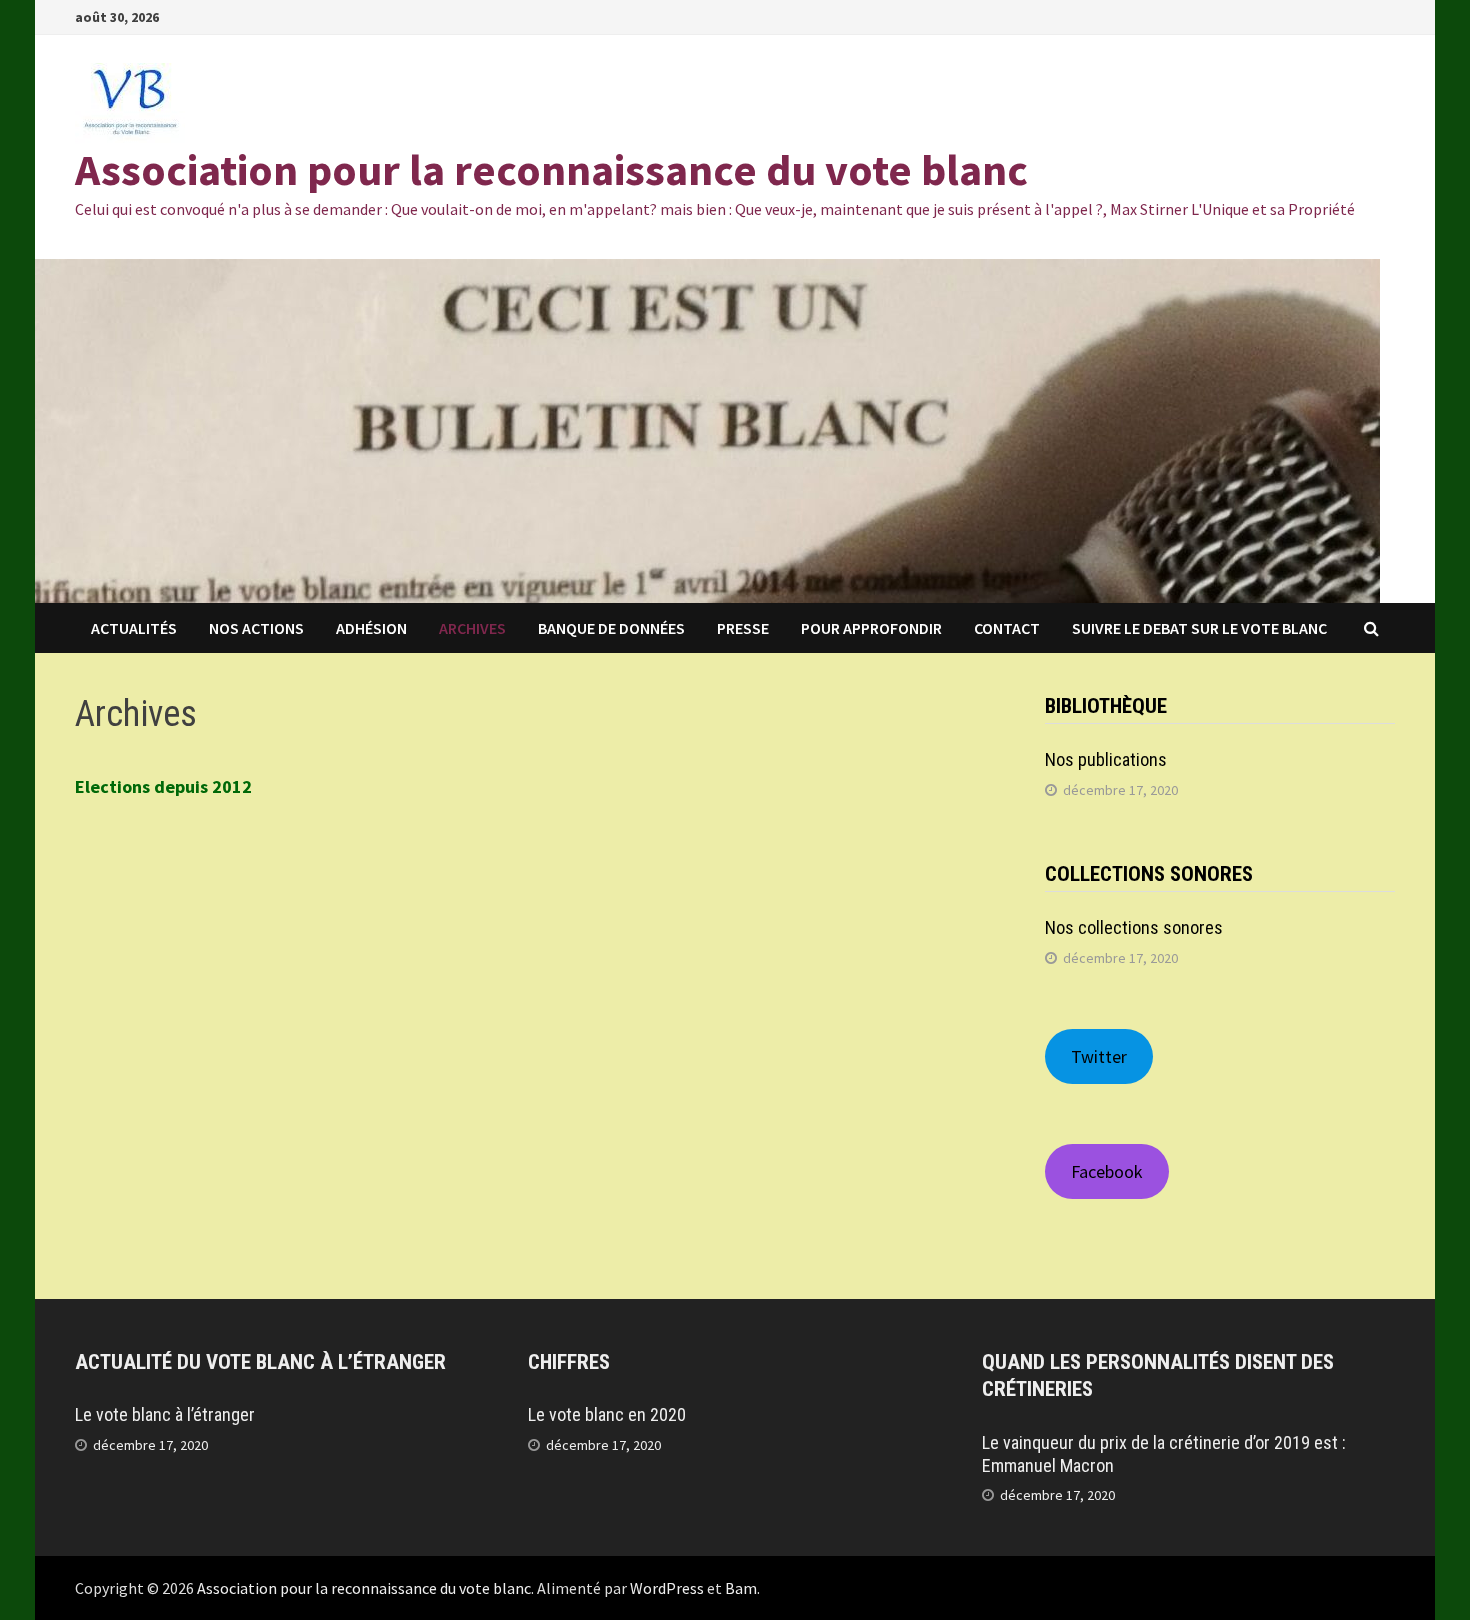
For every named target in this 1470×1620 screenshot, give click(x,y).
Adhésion (371, 628)
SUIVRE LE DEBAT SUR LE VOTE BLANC (1199, 628)
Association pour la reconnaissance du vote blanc (551, 169)
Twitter (1099, 1056)
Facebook (1107, 1171)
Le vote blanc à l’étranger (165, 1414)
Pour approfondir (871, 628)
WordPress (667, 1588)
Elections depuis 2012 (163, 786)
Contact (1007, 628)
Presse (743, 628)
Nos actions (256, 628)
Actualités (134, 628)
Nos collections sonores (1134, 927)
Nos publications (1106, 759)
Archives (472, 628)
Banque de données (611, 628)
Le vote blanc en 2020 (607, 1414)
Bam (741, 1588)
